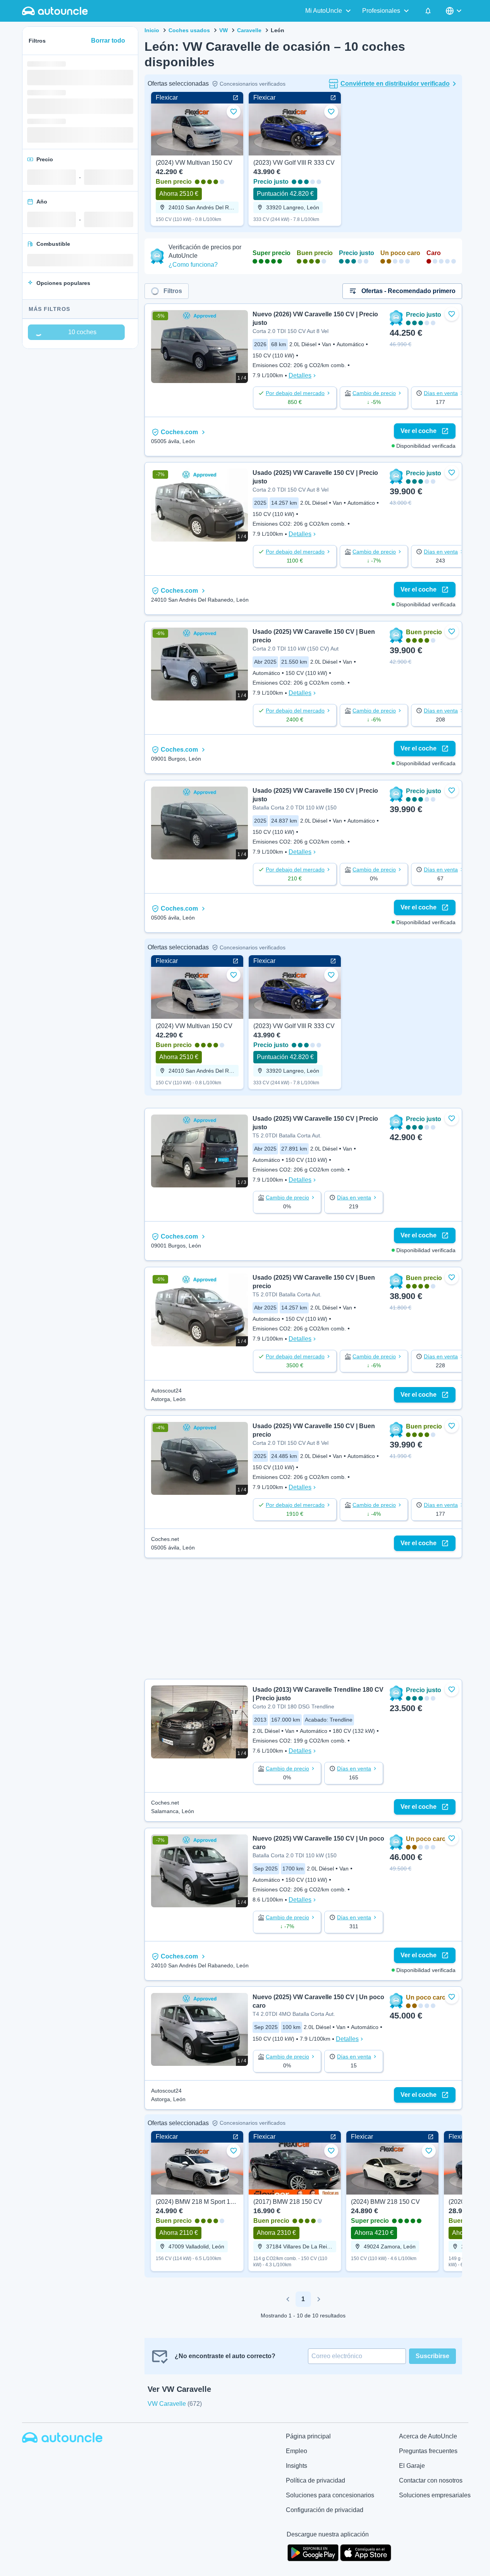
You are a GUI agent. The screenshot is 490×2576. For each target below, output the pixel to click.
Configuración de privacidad (325, 2510)
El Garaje (412, 2466)
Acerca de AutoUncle (428, 2436)
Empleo (297, 2451)
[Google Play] (313, 2552)
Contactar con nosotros (431, 2480)
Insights (297, 2466)
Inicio (152, 30)
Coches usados (189, 30)
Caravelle (249, 30)
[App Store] (366, 2552)
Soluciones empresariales (435, 2495)
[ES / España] (454, 11)
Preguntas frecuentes (428, 2451)
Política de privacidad (315, 2480)
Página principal (308, 2436)
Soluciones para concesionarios (330, 2495)
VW (224, 30)
